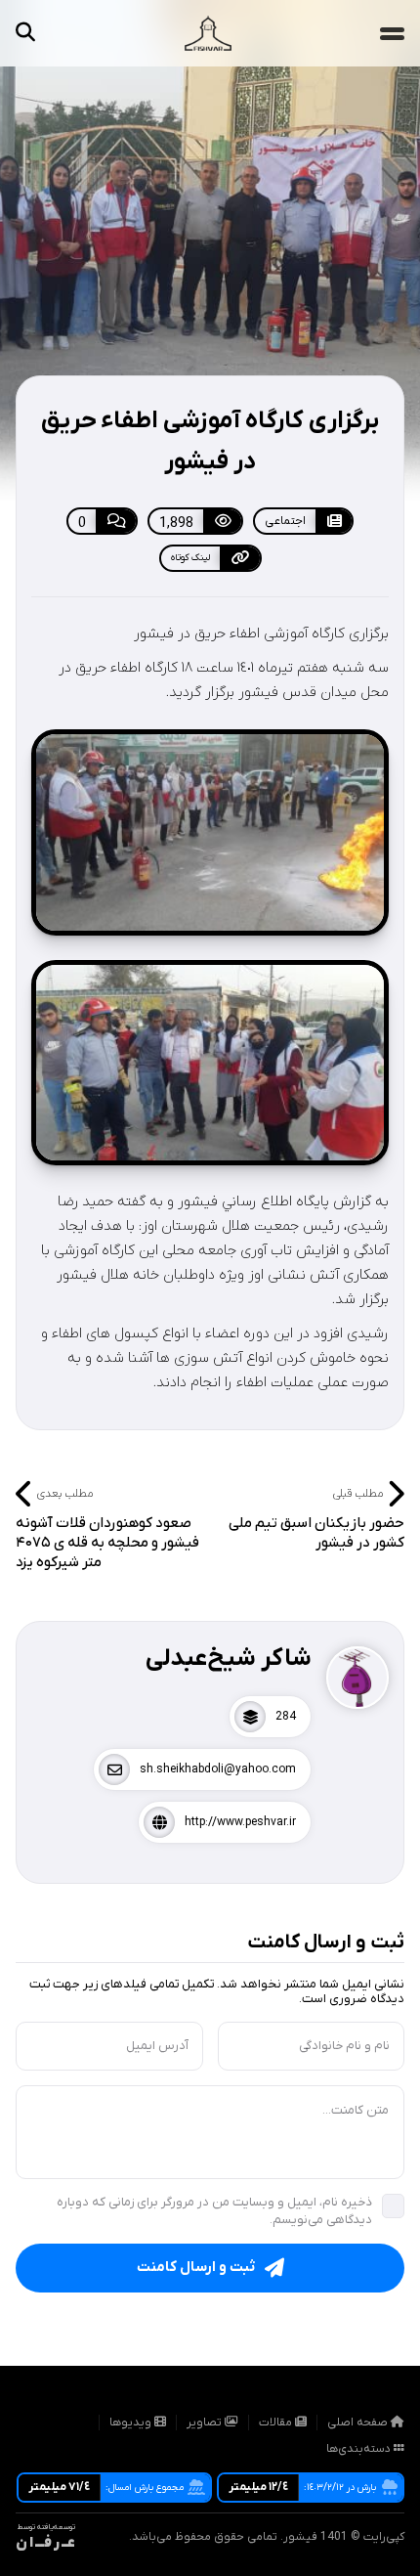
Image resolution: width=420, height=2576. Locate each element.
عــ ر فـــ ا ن (45, 2543)
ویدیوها (132, 2423)
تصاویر (206, 2423)
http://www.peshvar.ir (240, 1822)
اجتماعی (285, 521)
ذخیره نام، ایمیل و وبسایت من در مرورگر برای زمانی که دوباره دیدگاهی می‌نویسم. (214, 2211)
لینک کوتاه (190, 558)
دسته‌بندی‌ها (360, 2449)
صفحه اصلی (359, 2423)
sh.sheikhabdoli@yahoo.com (218, 1769)
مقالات (277, 2423)
